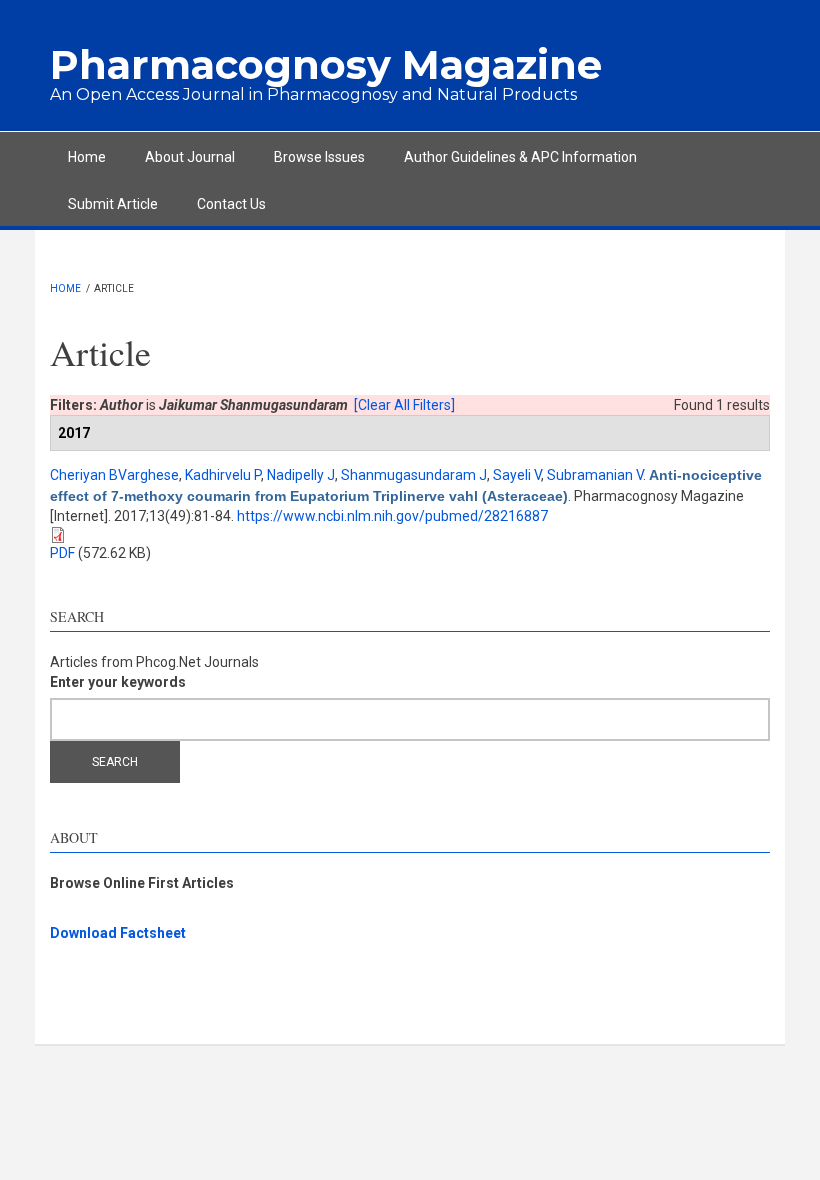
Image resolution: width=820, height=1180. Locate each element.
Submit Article (113, 204)
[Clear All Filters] (404, 405)
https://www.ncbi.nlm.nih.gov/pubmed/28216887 (392, 516)
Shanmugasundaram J (414, 475)
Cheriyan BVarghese (114, 475)
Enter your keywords (118, 682)
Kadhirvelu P (223, 475)
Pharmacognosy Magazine (326, 64)
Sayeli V (517, 475)
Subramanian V (595, 475)
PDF (62, 553)
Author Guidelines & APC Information (520, 157)
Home (87, 157)
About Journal (190, 157)
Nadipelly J (301, 475)
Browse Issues (319, 157)
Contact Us (231, 204)
